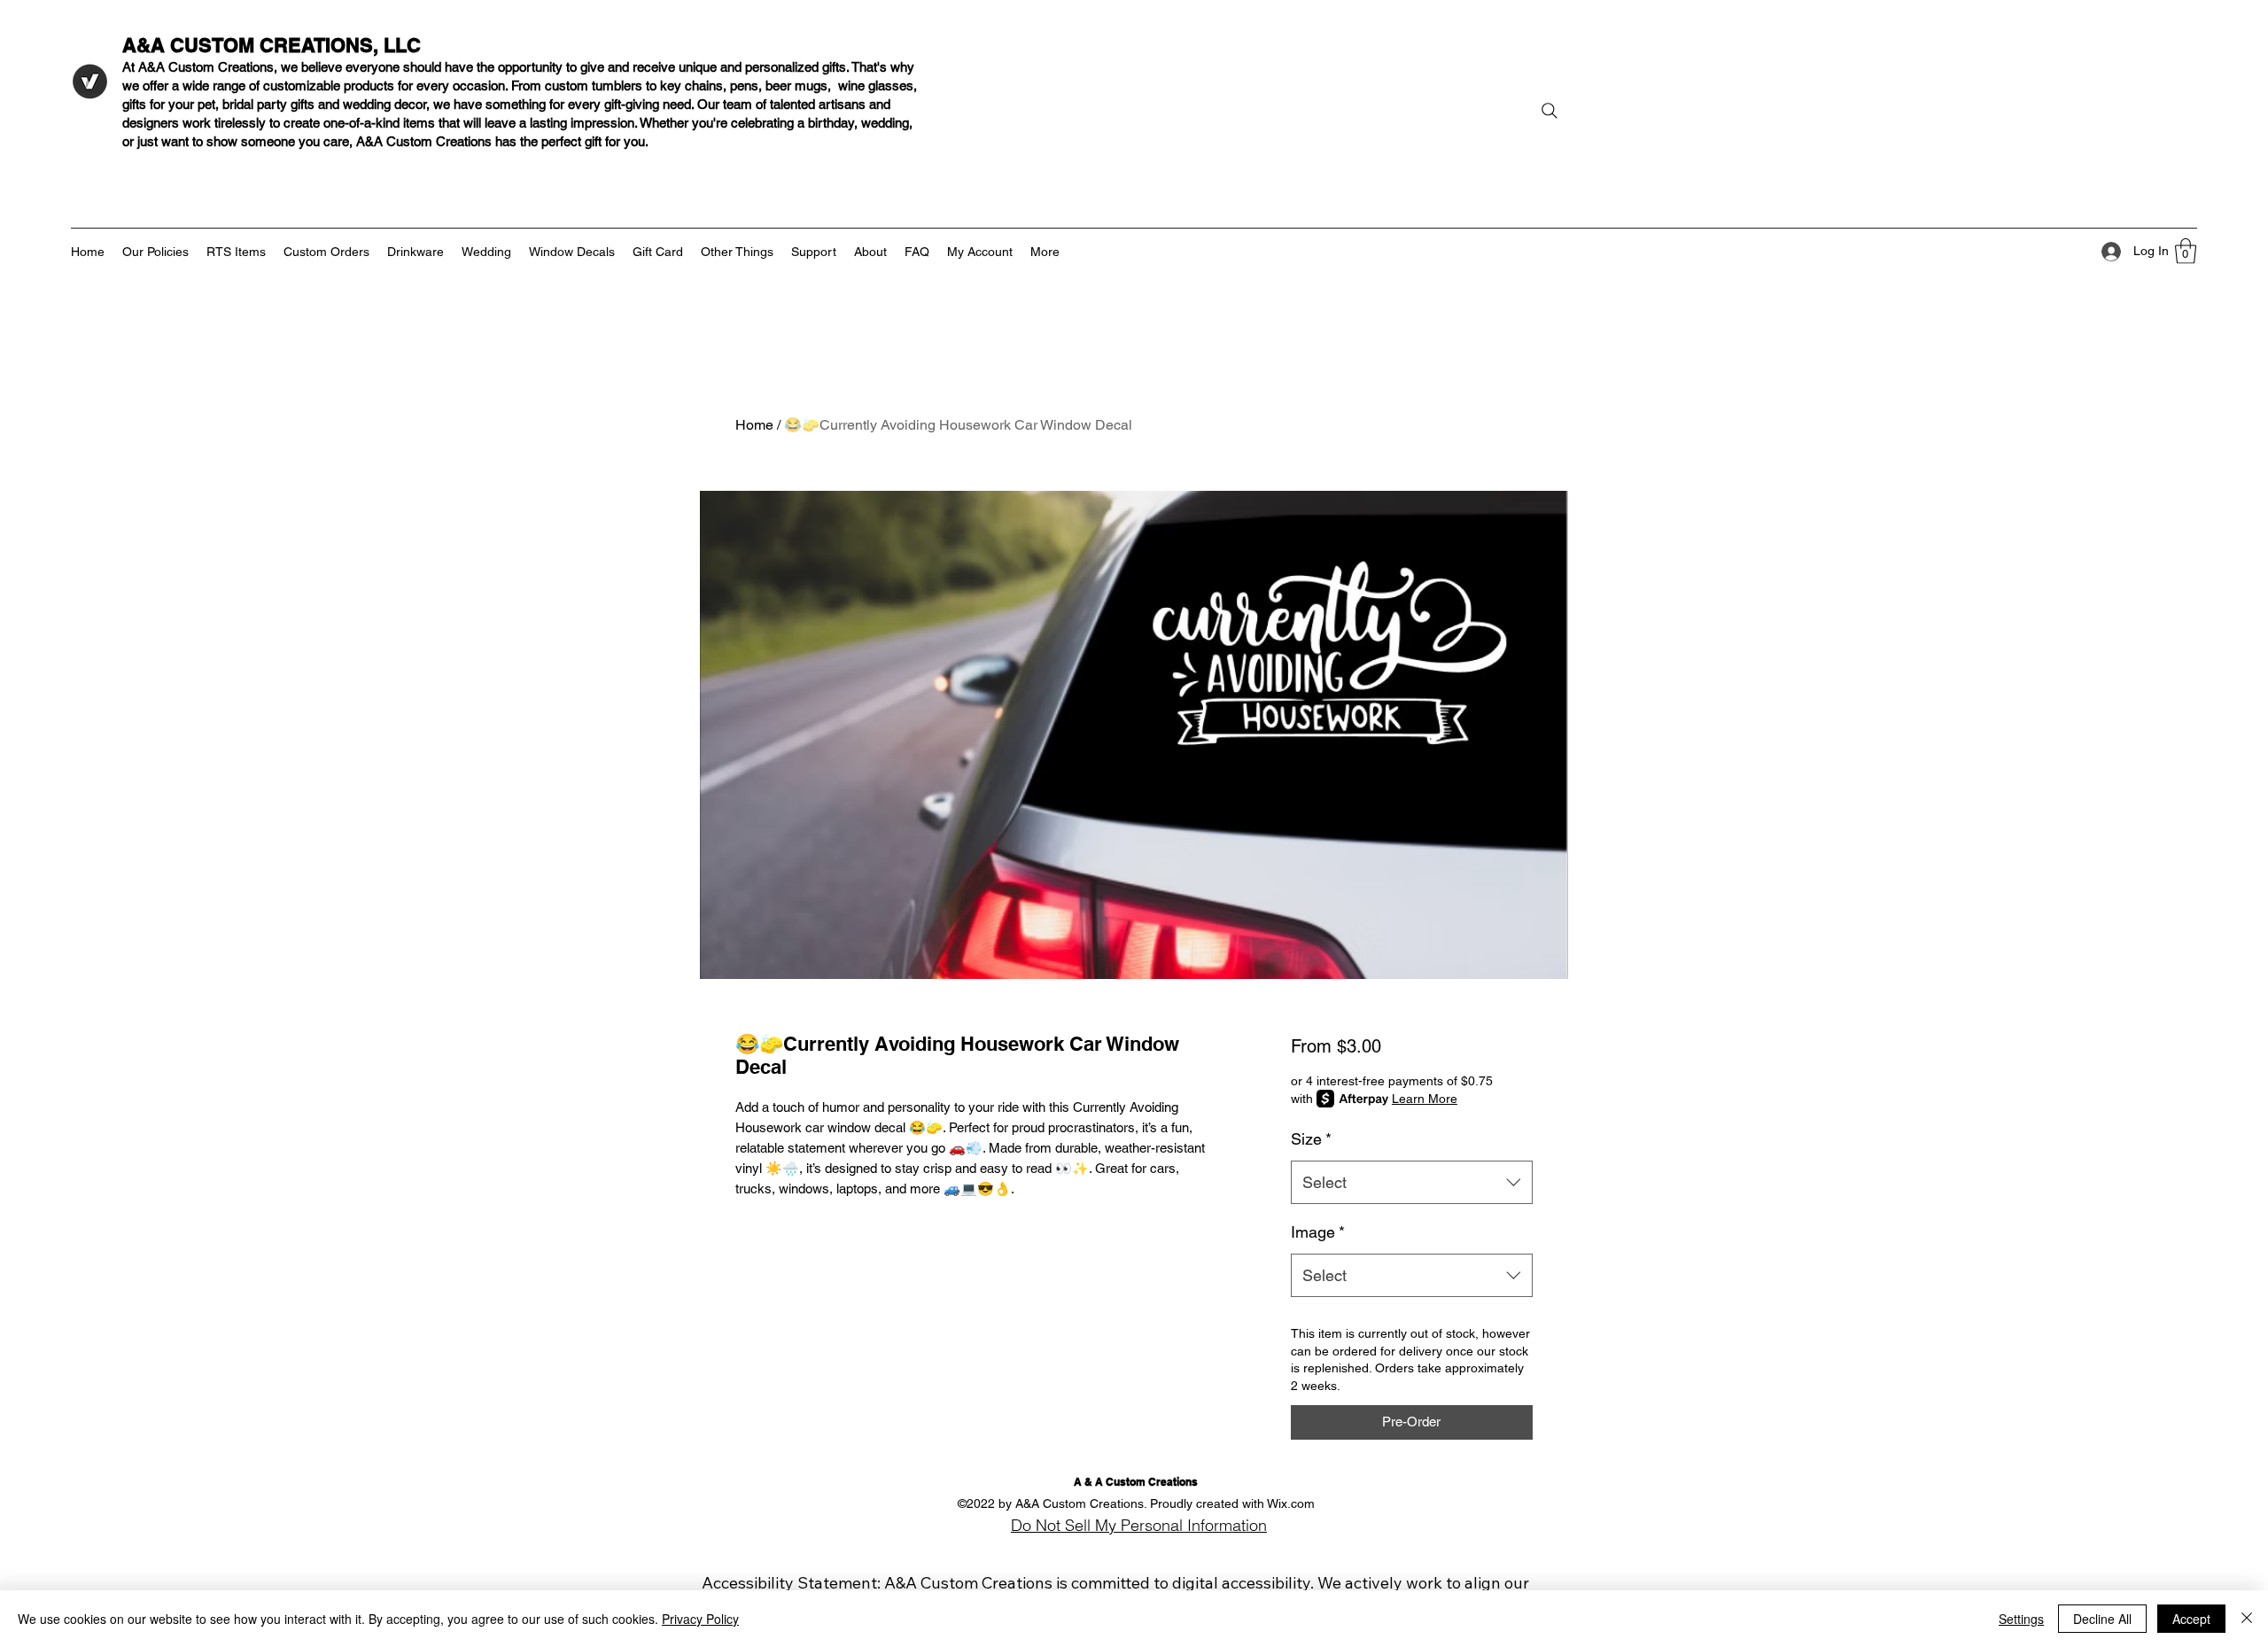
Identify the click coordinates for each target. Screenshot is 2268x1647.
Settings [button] (2021, 1619)
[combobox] (1412, 1183)
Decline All (2102, 1619)
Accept (2191, 1619)
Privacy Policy (700, 1619)
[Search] (1550, 111)
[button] (2186, 251)
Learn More (1425, 1099)
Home (754, 425)
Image (1318, 1232)
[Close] (2247, 1619)
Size (1311, 1139)
